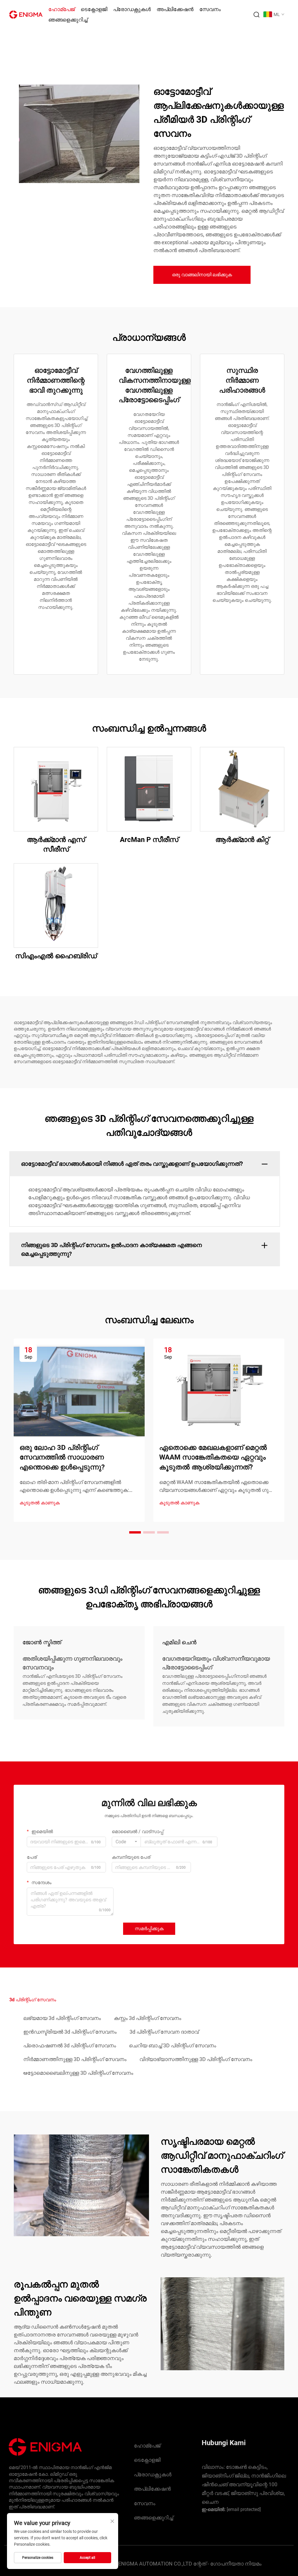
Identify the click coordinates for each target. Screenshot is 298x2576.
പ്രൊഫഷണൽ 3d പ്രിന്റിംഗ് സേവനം (70, 2045)
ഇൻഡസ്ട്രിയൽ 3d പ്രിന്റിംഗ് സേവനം (70, 2032)
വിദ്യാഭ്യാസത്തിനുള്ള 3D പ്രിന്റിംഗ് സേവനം (196, 2059)
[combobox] (126, 1842)
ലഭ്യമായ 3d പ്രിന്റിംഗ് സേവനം (62, 2018)
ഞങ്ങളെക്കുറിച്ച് (68, 20)
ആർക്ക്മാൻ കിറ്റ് (242, 840)
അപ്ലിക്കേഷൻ (175, 9)
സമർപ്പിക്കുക (149, 1929)
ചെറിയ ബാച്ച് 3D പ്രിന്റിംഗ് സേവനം (173, 2045)
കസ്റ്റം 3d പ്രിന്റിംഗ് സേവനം (148, 2018)
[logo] (26, 14)
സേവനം (210, 9)
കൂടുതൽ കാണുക (40, 1503)
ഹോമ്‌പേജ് (62, 9)
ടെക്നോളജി (94, 9)
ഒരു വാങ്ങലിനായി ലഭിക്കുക (202, 275)
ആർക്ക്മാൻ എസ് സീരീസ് (56, 845)
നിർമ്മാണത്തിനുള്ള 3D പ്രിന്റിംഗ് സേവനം (75, 2059)
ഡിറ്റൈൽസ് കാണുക (56, 789)
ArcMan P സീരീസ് (149, 840)
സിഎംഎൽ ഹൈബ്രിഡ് (56, 956)
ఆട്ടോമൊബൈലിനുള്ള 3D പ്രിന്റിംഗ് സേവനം (78, 2073)
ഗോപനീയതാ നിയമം (236, 2564)
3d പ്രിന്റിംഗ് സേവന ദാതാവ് (164, 2032)
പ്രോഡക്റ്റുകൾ (132, 9)
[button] (135, 1532)
